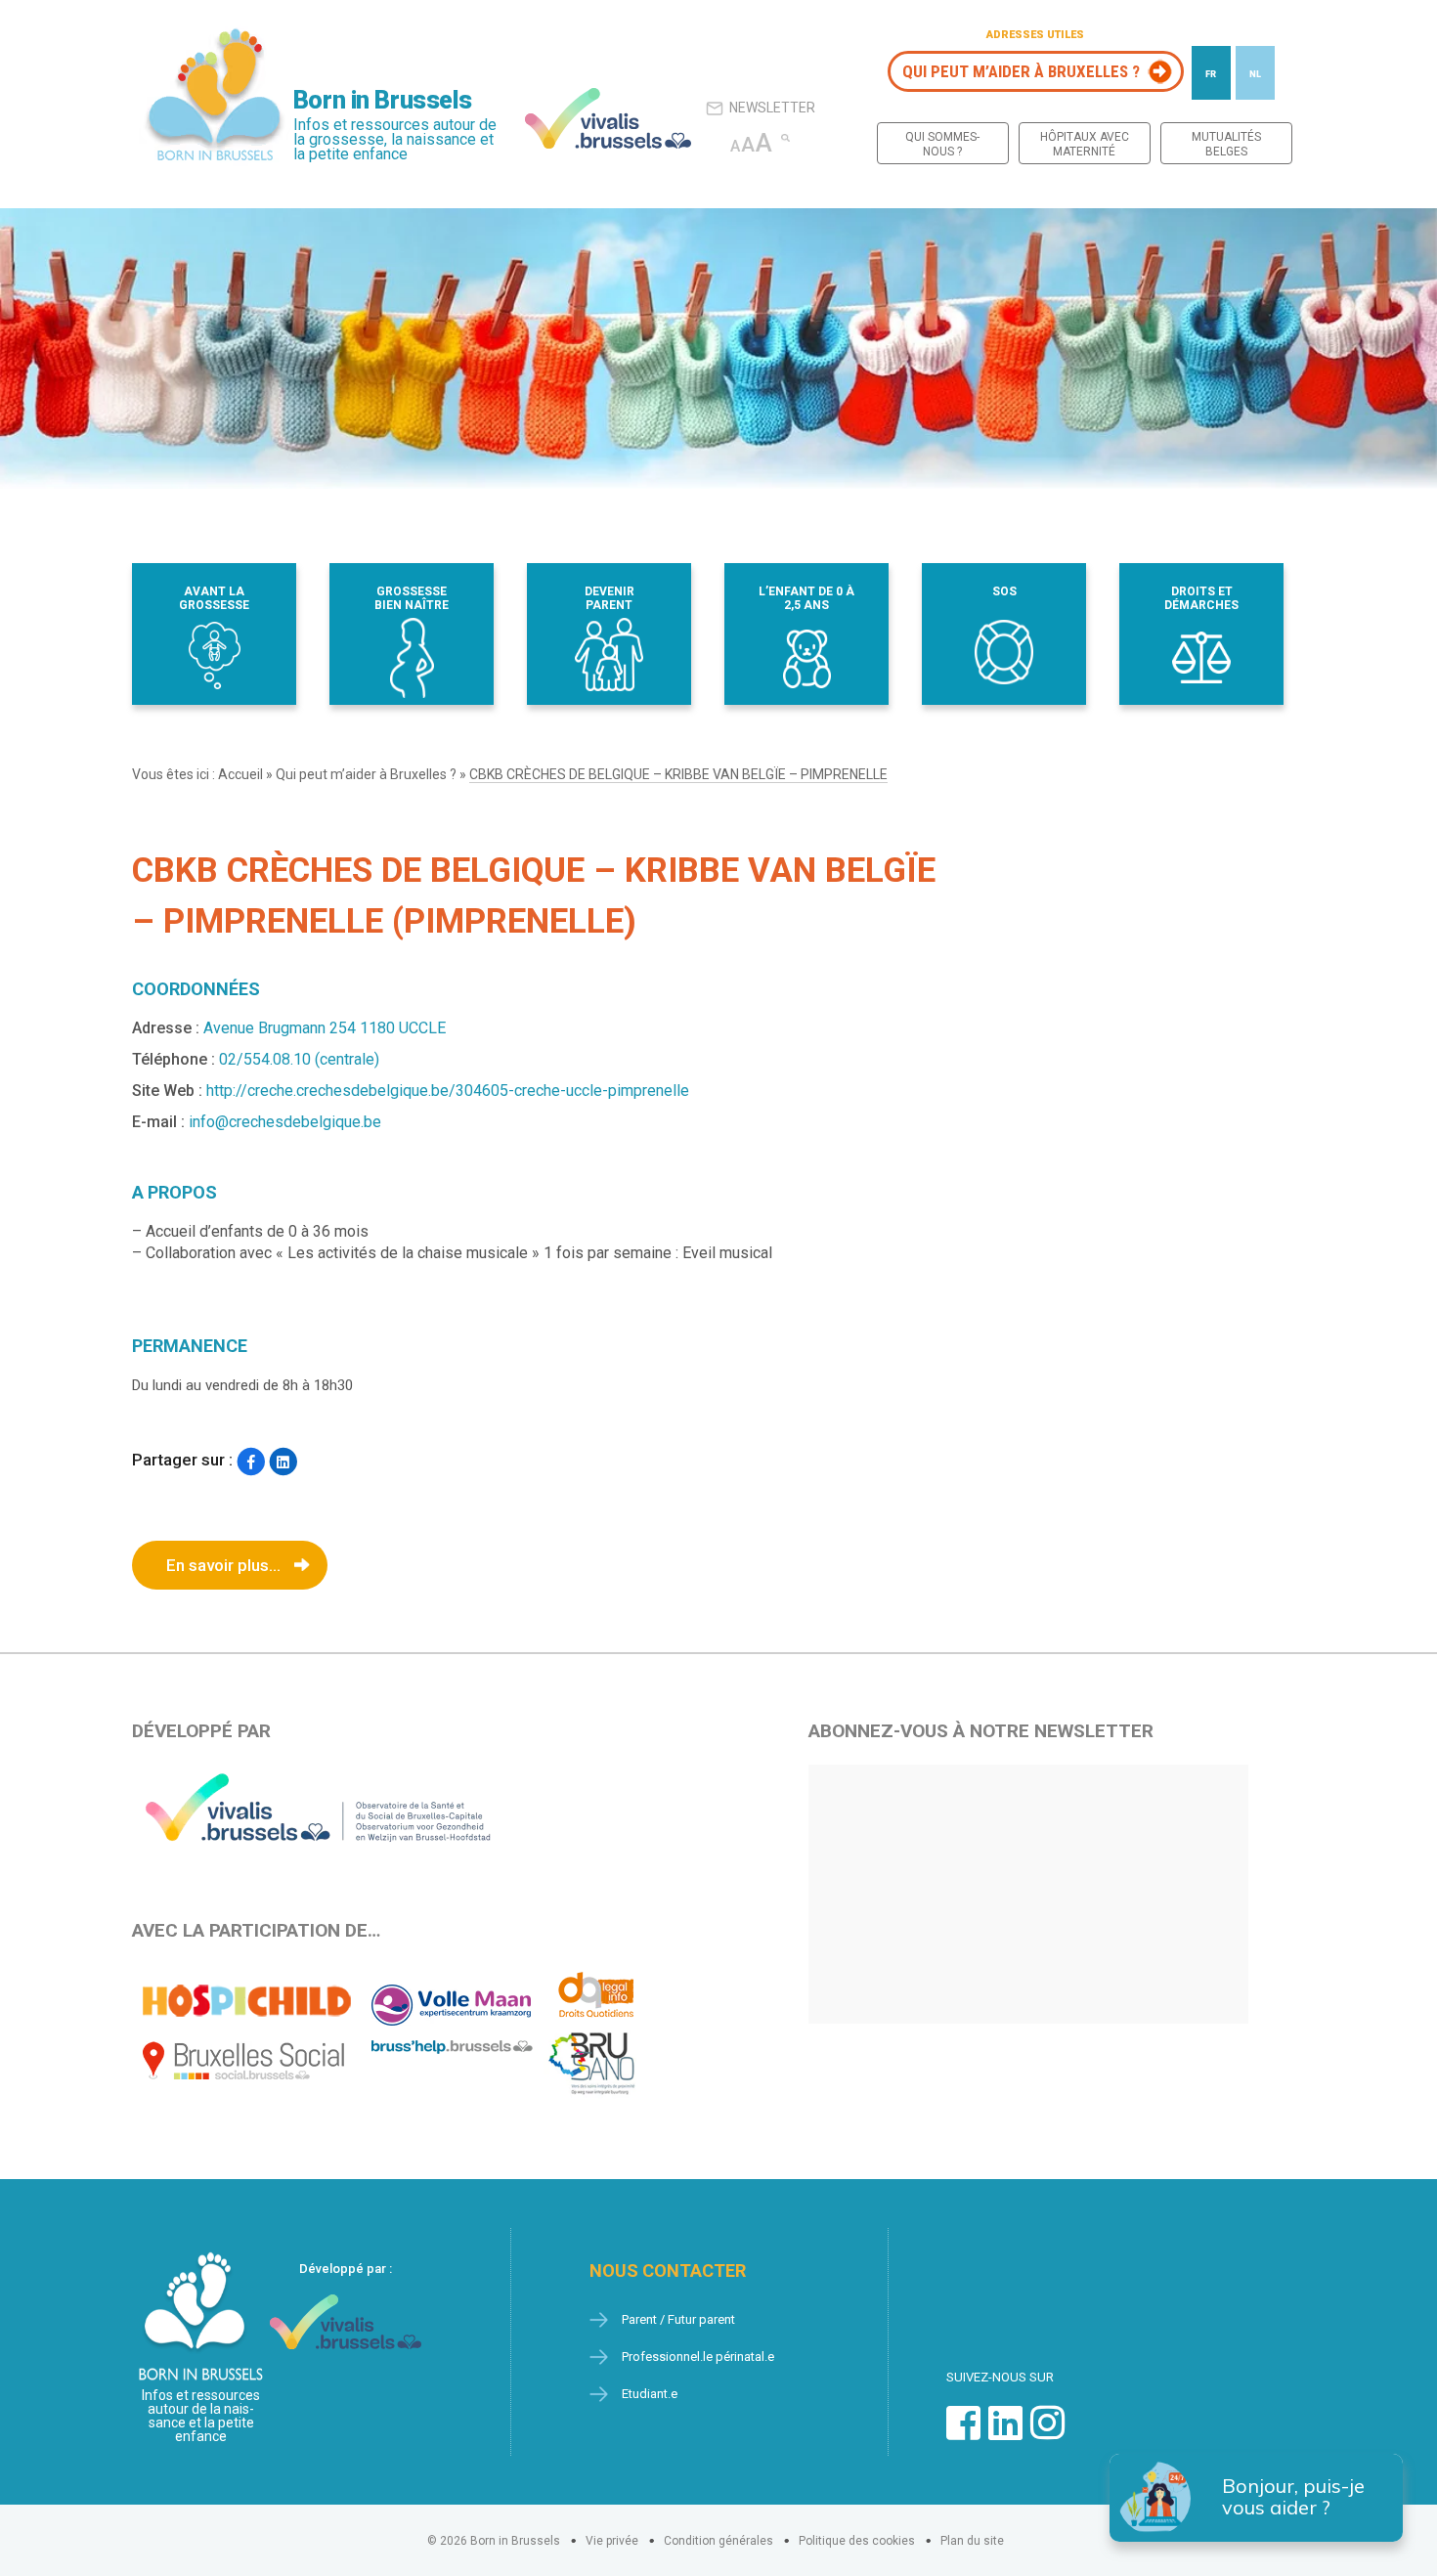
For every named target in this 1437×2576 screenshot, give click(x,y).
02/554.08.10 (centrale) (299, 1059)
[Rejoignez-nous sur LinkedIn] (1005, 2433)
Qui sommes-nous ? (942, 144)
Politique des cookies (857, 2541)
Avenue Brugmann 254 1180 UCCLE (325, 1028)
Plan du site (972, 2541)
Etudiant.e (650, 2394)
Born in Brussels (382, 100)
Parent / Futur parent (678, 2319)
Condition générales (718, 2541)
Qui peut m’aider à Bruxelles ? (1021, 71)
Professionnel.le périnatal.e (698, 2357)
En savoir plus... (223, 1565)
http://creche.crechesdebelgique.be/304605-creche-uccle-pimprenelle (448, 1091)
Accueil (240, 774)
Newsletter (772, 108)
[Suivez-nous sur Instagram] (1047, 2433)
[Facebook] (251, 1462)
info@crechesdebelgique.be (285, 1122)
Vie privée (612, 2541)
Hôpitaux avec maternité (1085, 144)
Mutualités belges (1226, 144)
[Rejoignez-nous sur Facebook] (963, 2433)
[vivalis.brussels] (608, 118)
